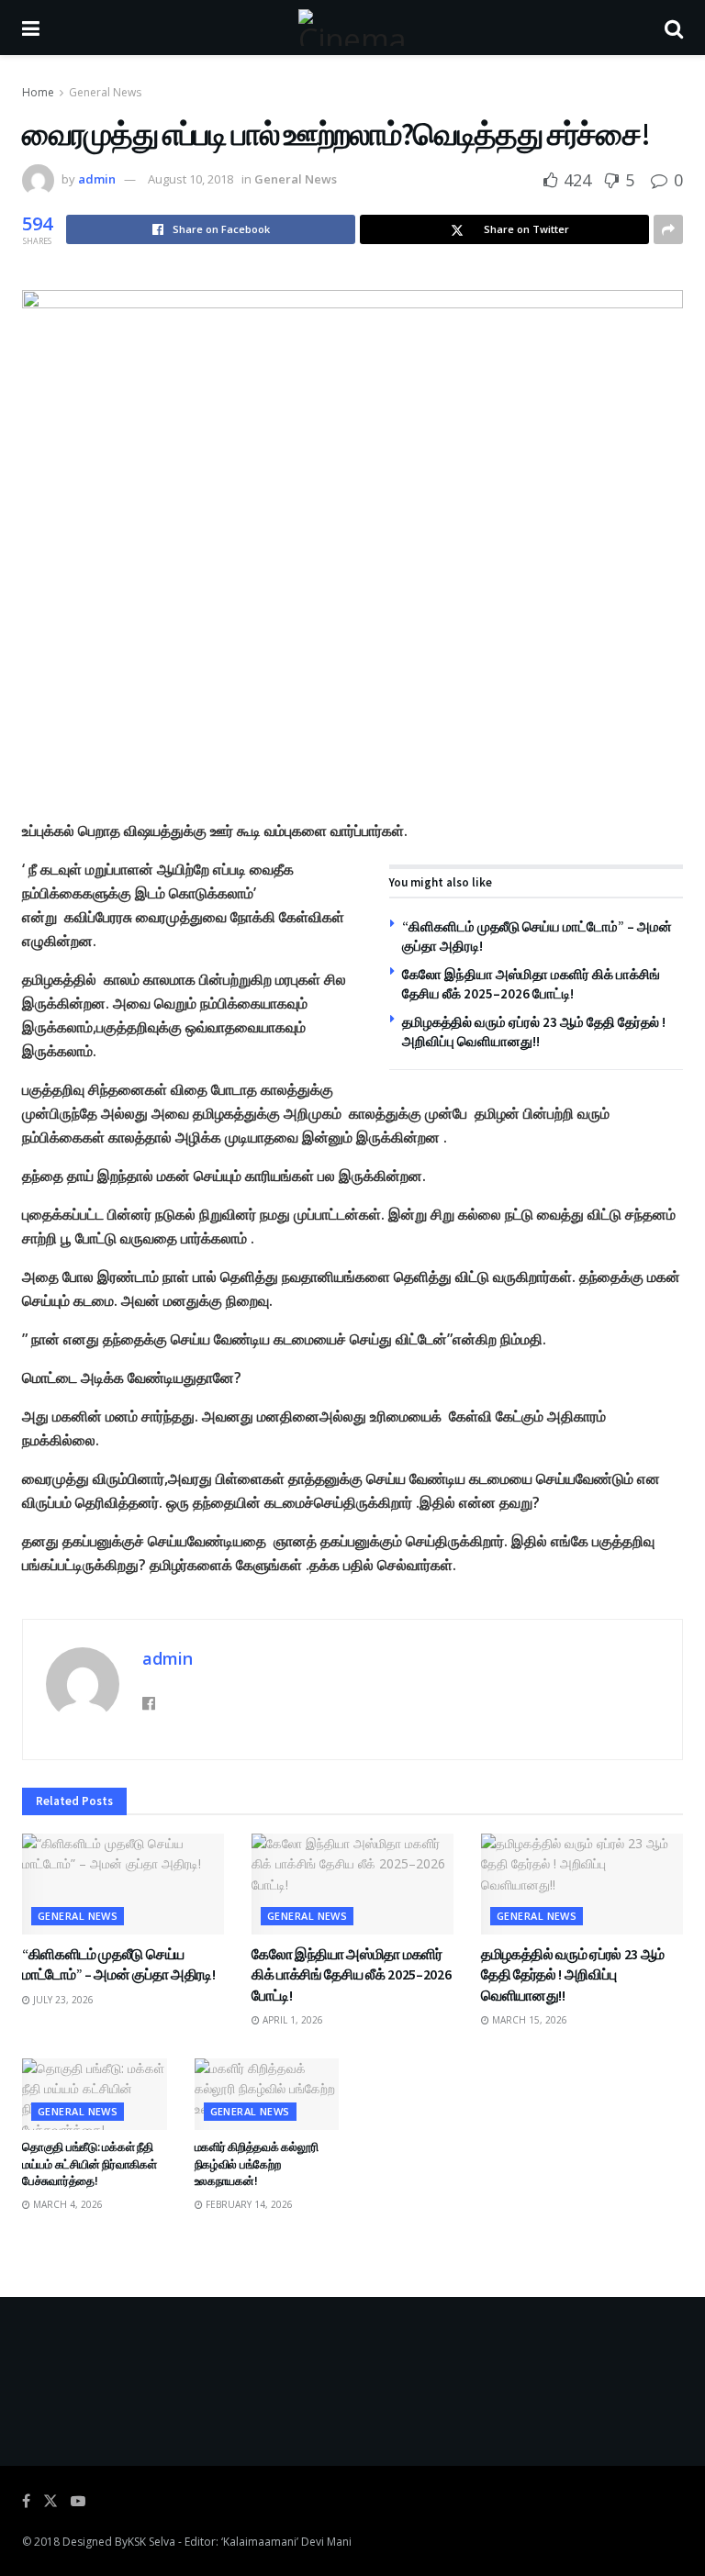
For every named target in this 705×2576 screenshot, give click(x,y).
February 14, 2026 (248, 2204)
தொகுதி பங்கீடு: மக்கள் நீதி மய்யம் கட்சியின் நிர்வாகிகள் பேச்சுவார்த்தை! (90, 2163)
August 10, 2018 (190, 179)
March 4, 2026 (67, 2204)
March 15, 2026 (528, 2020)
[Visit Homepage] (352, 28)
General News (105, 92)
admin (97, 179)
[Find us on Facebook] (26, 2501)
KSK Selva (151, 2542)
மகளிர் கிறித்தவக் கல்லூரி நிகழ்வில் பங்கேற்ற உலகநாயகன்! (257, 2163)
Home (38, 92)
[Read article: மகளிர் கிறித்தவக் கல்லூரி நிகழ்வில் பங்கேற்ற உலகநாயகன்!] (267, 2095)
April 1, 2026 (291, 2020)
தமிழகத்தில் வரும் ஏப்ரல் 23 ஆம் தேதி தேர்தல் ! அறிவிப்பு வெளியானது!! (573, 1974)
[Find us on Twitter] (50, 2501)
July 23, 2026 (62, 2000)
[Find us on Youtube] (78, 2501)
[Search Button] (674, 28)
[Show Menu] (31, 28)
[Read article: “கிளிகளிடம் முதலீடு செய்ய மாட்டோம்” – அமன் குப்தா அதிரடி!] (123, 1884)
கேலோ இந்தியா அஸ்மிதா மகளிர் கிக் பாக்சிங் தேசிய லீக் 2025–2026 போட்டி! (351, 1974)
